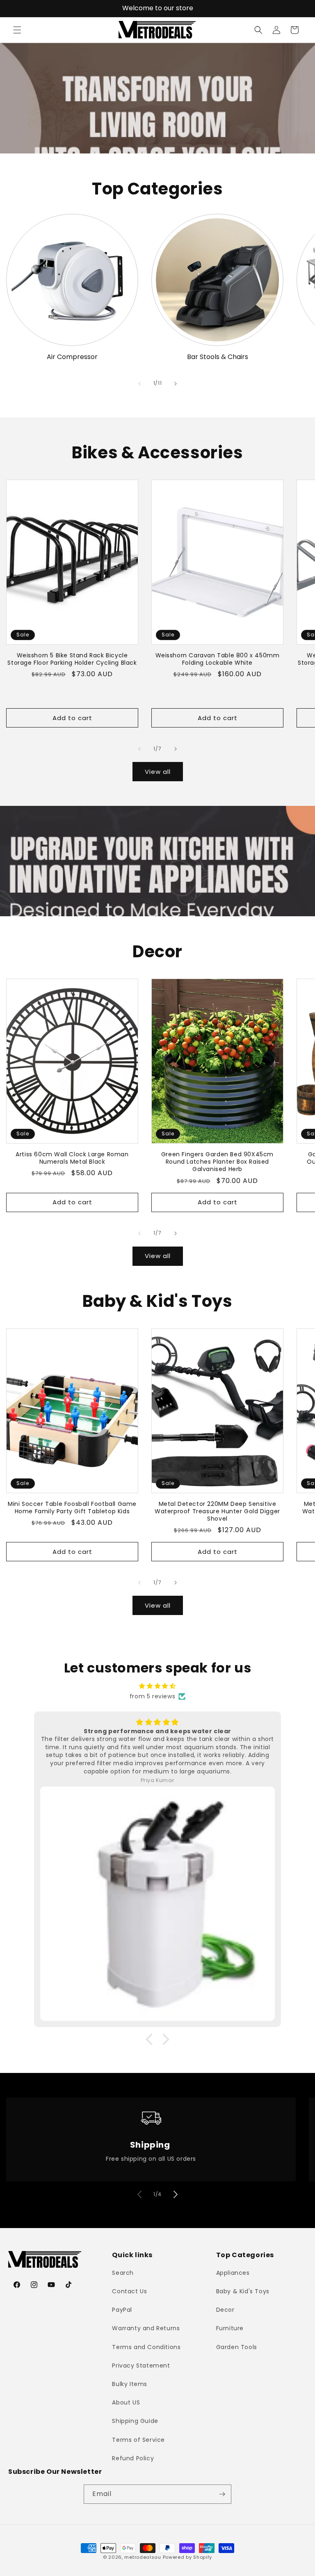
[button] (17, 30)
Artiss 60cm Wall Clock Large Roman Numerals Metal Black (72, 1158)
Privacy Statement (141, 2366)
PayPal (122, 2310)
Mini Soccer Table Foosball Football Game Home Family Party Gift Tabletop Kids (72, 1508)
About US (126, 2402)
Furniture (230, 2328)
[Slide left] (139, 384)
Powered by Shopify (188, 2557)
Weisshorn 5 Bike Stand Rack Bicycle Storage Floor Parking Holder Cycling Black (72, 659)
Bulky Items (130, 2384)
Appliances (233, 2273)
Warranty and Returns (146, 2328)
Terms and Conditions (146, 2347)
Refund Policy (133, 2458)
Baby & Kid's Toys (243, 2291)
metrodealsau (143, 2557)
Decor (225, 2310)
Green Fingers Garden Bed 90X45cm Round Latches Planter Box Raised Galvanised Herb (217, 1162)
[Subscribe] (222, 2494)
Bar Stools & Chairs (218, 357)
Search (123, 2273)
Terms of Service (138, 2440)
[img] (157, 1686)
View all (158, 772)
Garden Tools (237, 2347)
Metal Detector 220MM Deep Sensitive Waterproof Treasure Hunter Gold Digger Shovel (217, 1511)
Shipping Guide (135, 2421)
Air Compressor (72, 357)
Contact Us (129, 2291)
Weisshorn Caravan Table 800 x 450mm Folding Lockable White (218, 659)
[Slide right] (176, 384)
